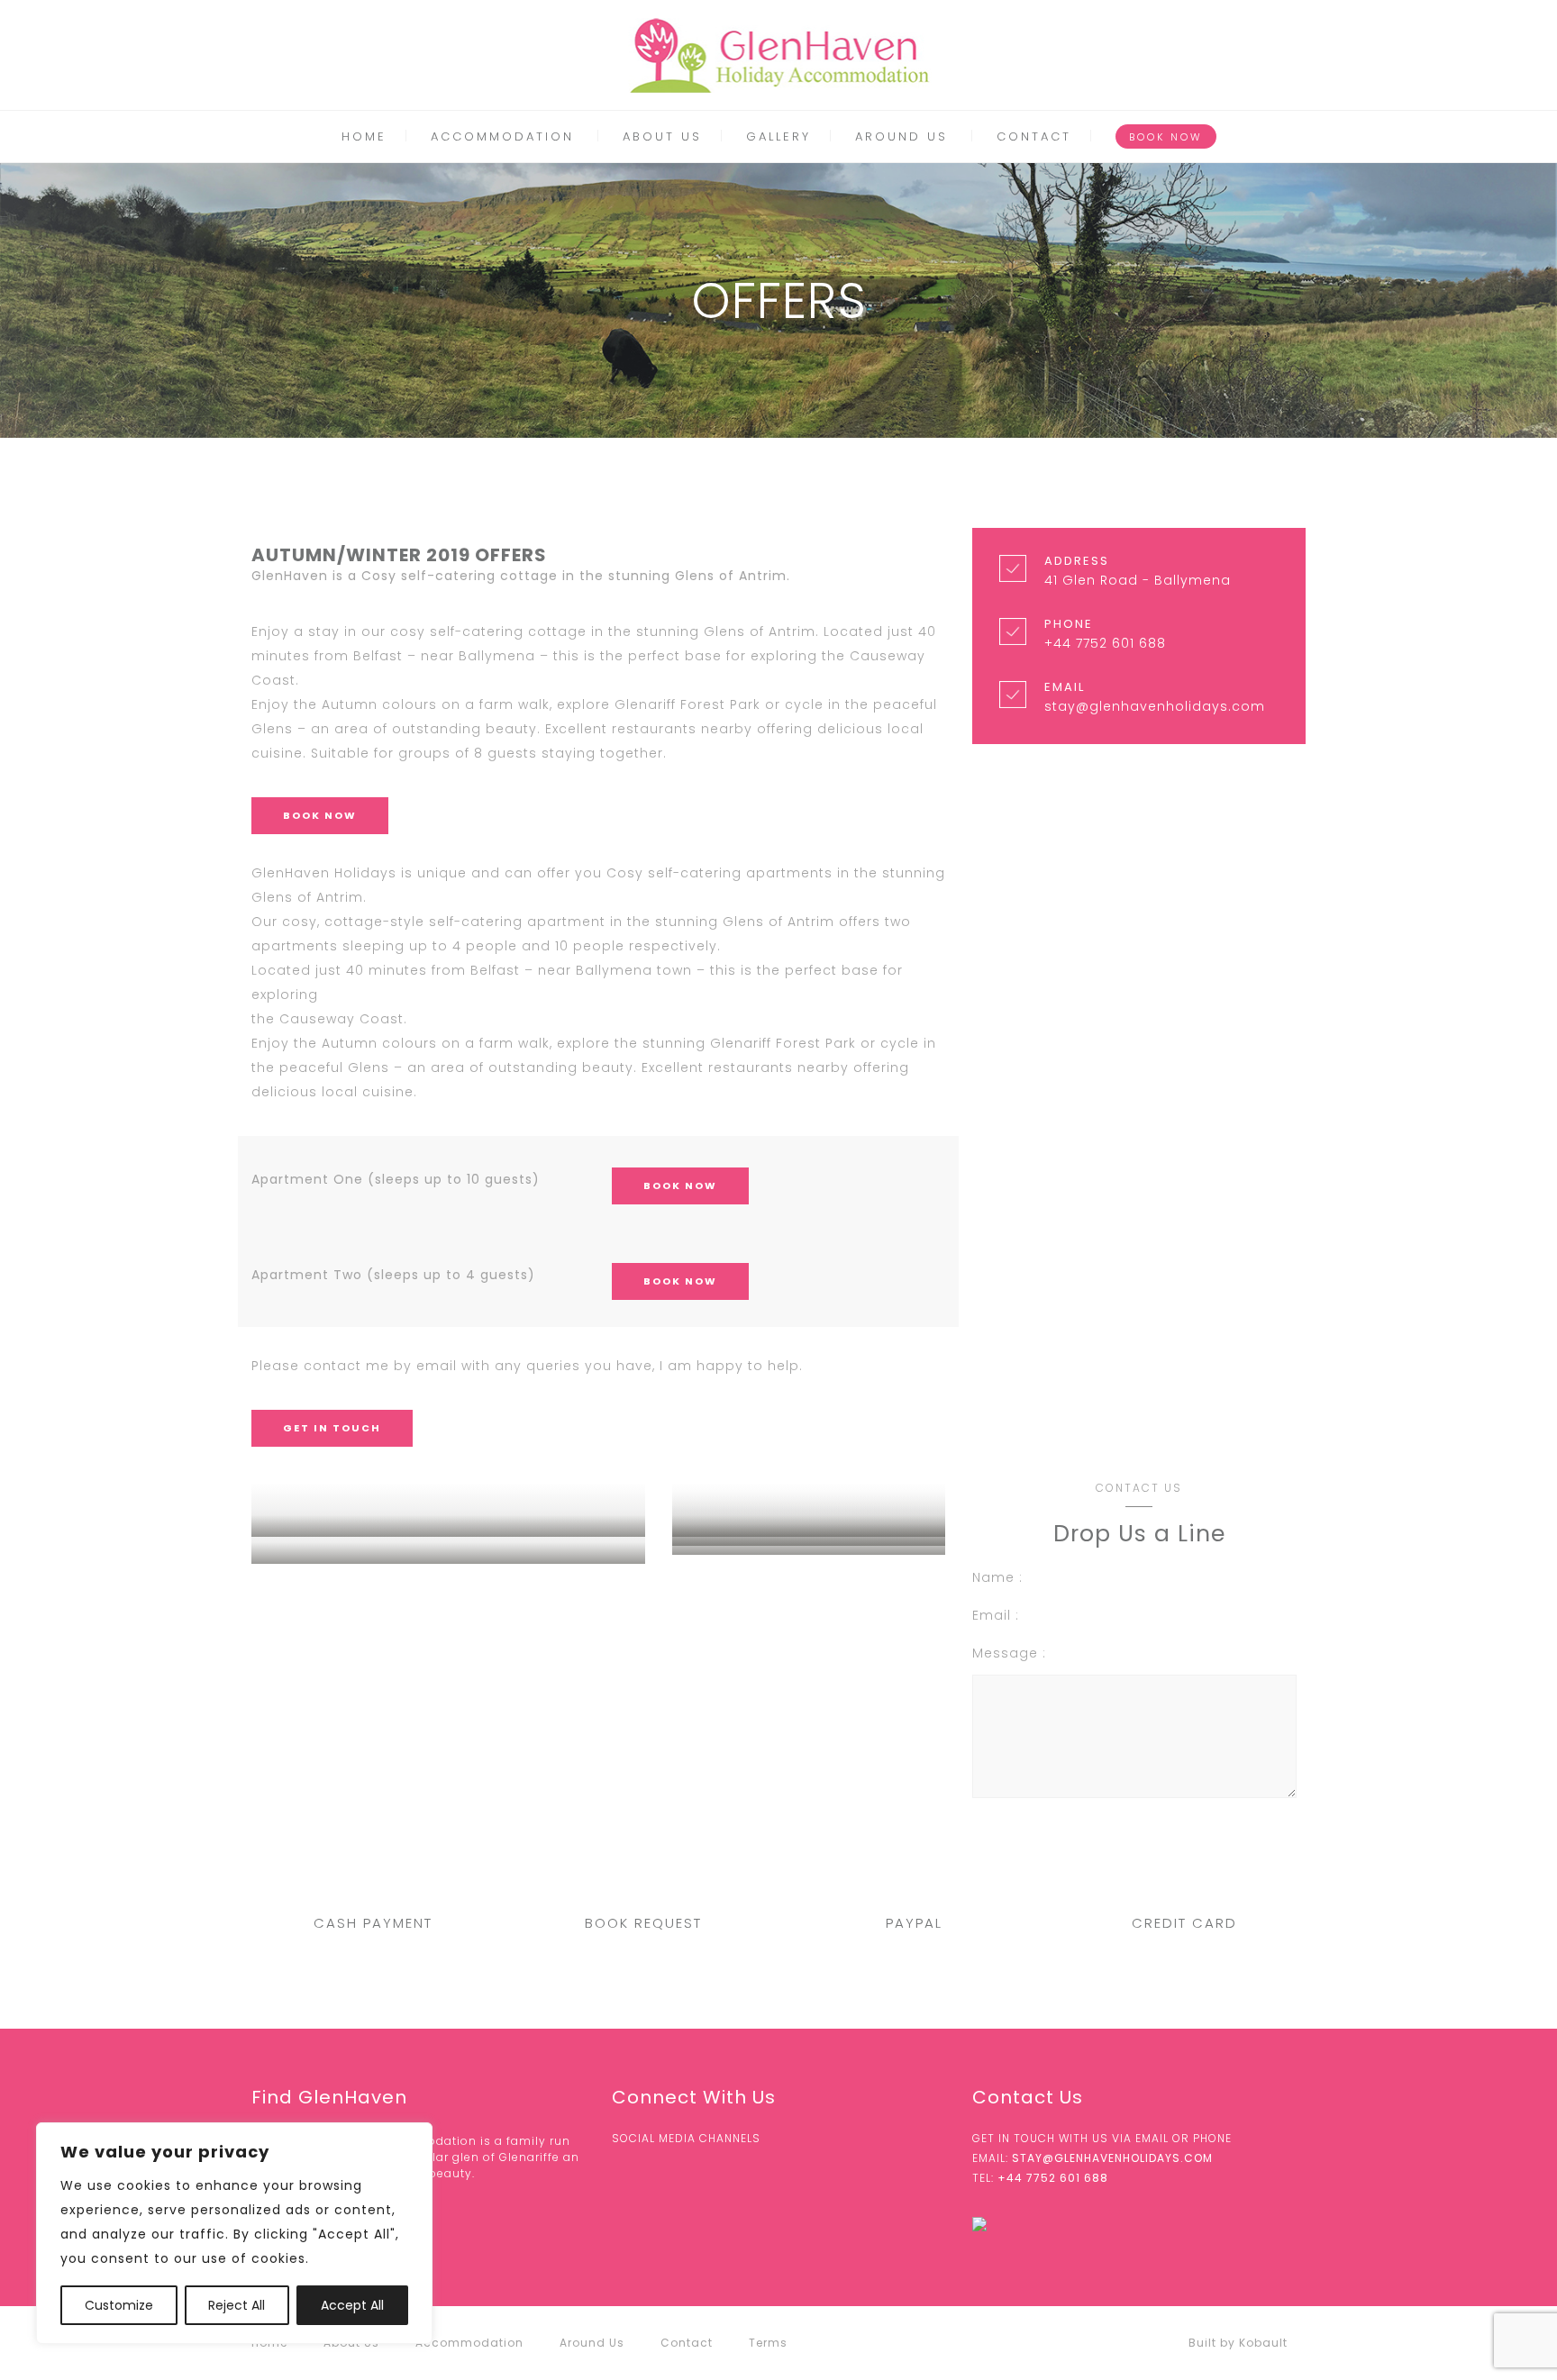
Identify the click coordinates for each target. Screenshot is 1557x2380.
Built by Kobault (1238, 2343)
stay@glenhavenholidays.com (1112, 2158)
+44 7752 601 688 (1053, 2178)
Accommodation (502, 136)
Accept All (352, 2305)
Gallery (778, 136)
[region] (234, 2233)
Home (364, 136)
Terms (768, 2343)
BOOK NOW (1166, 137)
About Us (662, 136)
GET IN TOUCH (332, 1428)
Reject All (237, 2305)
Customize (119, 2305)
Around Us (901, 136)
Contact (1034, 136)
